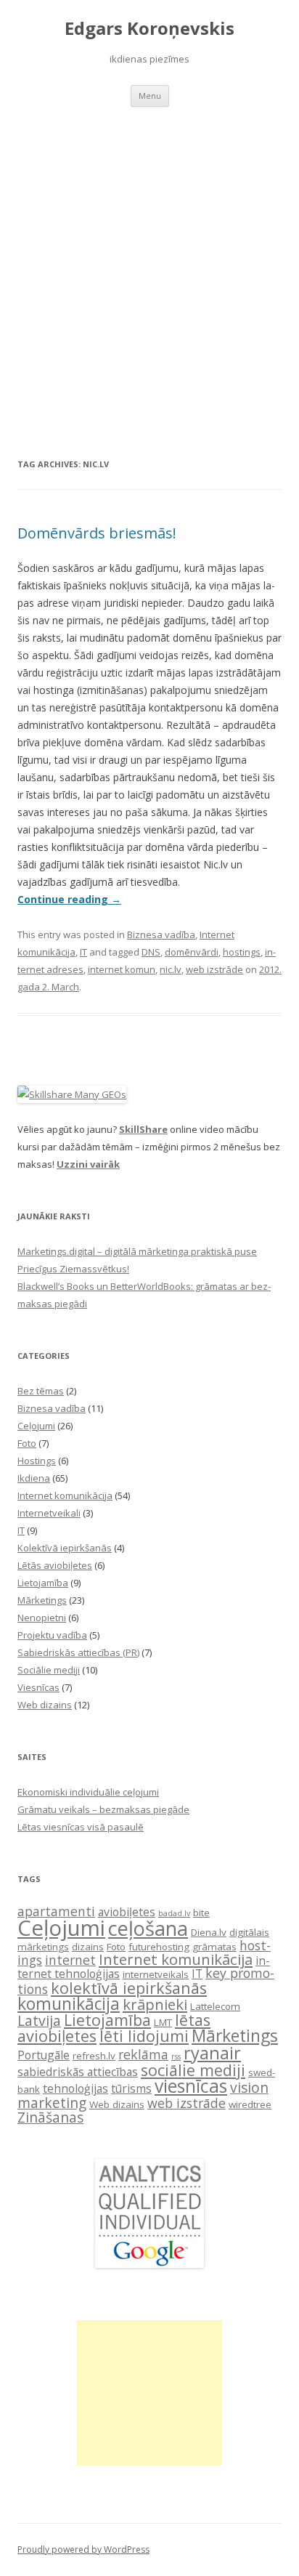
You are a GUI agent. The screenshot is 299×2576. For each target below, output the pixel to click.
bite (201, 1913)
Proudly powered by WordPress (83, 2549)
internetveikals (156, 1974)
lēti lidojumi (144, 2036)
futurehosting (159, 1947)
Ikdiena (34, 1478)
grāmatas (214, 1947)
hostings (242, 952)
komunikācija (69, 2004)
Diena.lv (209, 1932)
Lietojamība (43, 1583)
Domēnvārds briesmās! (97, 533)
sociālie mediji (193, 2070)
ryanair (212, 2053)
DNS (151, 952)
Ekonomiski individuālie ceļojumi (88, 1792)
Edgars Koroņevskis (149, 29)
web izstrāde (214, 969)
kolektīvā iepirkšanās (129, 1988)
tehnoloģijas (75, 2088)
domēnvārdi (192, 952)
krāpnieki (155, 2004)
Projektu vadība (52, 1635)
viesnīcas (191, 2086)
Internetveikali (49, 1513)
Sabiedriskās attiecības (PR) (78, 1652)
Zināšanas (50, 2117)
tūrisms (131, 2088)
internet (70, 1960)
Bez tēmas (41, 1391)
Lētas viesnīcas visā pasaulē (81, 1827)
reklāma (143, 2054)
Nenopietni (42, 1618)
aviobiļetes (127, 1912)
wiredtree (250, 2104)
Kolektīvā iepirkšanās (65, 1548)
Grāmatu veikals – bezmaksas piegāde (103, 1809)
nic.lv (171, 969)
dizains (88, 1947)
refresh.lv (94, 2056)
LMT (163, 2022)
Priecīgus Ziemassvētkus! (73, 1269)
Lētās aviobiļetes (55, 1565)
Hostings (37, 1461)
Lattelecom (215, 2006)
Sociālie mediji (49, 1670)
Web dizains (45, 1705)
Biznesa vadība (161, 934)
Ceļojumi (36, 1426)
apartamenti (56, 1911)
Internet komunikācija (65, 1495)
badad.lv (174, 1913)
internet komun (122, 969)
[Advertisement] (149, 264)
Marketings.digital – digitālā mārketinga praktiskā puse (137, 1251)
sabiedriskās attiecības (78, 2072)
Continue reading (69, 899)
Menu (150, 96)
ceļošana (148, 1928)
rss (176, 2056)
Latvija (39, 2020)
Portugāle (44, 2055)
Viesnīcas (38, 1687)
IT (83, 952)
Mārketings (42, 1600)
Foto (27, 1443)
